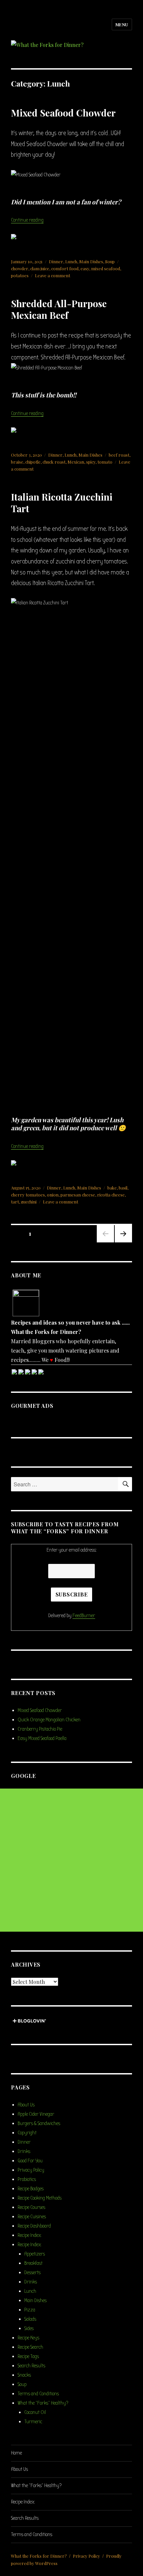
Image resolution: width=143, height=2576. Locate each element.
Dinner (56, 261)
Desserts (32, 2272)
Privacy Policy (31, 2170)
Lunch (71, 261)
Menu (122, 24)
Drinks (24, 2151)
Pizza (30, 2310)
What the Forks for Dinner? (39, 2556)
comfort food (65, 268)
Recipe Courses (31, 2207)
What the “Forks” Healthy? (43, 2403)
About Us (26, 2105)
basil (123, 1188)
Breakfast (33, 2263)
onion (53, 1195)
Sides (29, 2328)
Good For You (30, 2161)
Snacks (24, 2375)
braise (17, 462)
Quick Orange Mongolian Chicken (49, 1720)
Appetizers (35, 2254)
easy (85, 268)
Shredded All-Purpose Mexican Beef (59, 309)
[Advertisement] (71, 1860)
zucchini (29, 1202)
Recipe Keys (28, 2338)
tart (15, 1202)
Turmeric (33, 2422)
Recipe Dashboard (34, 2226)
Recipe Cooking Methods (40, 2198)
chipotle (33, 462)
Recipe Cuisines (32, 2217)
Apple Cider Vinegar (36, 2114)
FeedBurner (84, 1615)
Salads (30, 2319)
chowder (20, 268)
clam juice (40, 268)
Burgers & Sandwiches (39, 2123)
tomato (105, 462)
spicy (91, 462)
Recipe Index (29, 2235)
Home (16, 2453)
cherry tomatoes (28, 1195)
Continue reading (27, 220)
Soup (110, 261)
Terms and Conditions (38, 2394)
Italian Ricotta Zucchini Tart (62, 503)
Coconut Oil (35, 2412)
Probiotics (27, 2179)
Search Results (31, 2366)
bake (112, 1188)
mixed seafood (106, 268)
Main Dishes (91, 261)
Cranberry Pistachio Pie (40, 1729)
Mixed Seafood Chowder (63, 113)
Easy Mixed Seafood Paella (42, 1738)
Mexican (76, 462)
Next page (123, 1242)
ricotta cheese (111, 1195)
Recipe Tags (28, 2356)
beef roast (119, 455)
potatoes (20, 275)
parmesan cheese (78, 1195)
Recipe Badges (31, 2189)
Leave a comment (53, 275)
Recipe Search (30, 2347)
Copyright (27, 2133)
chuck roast (54, 462)
